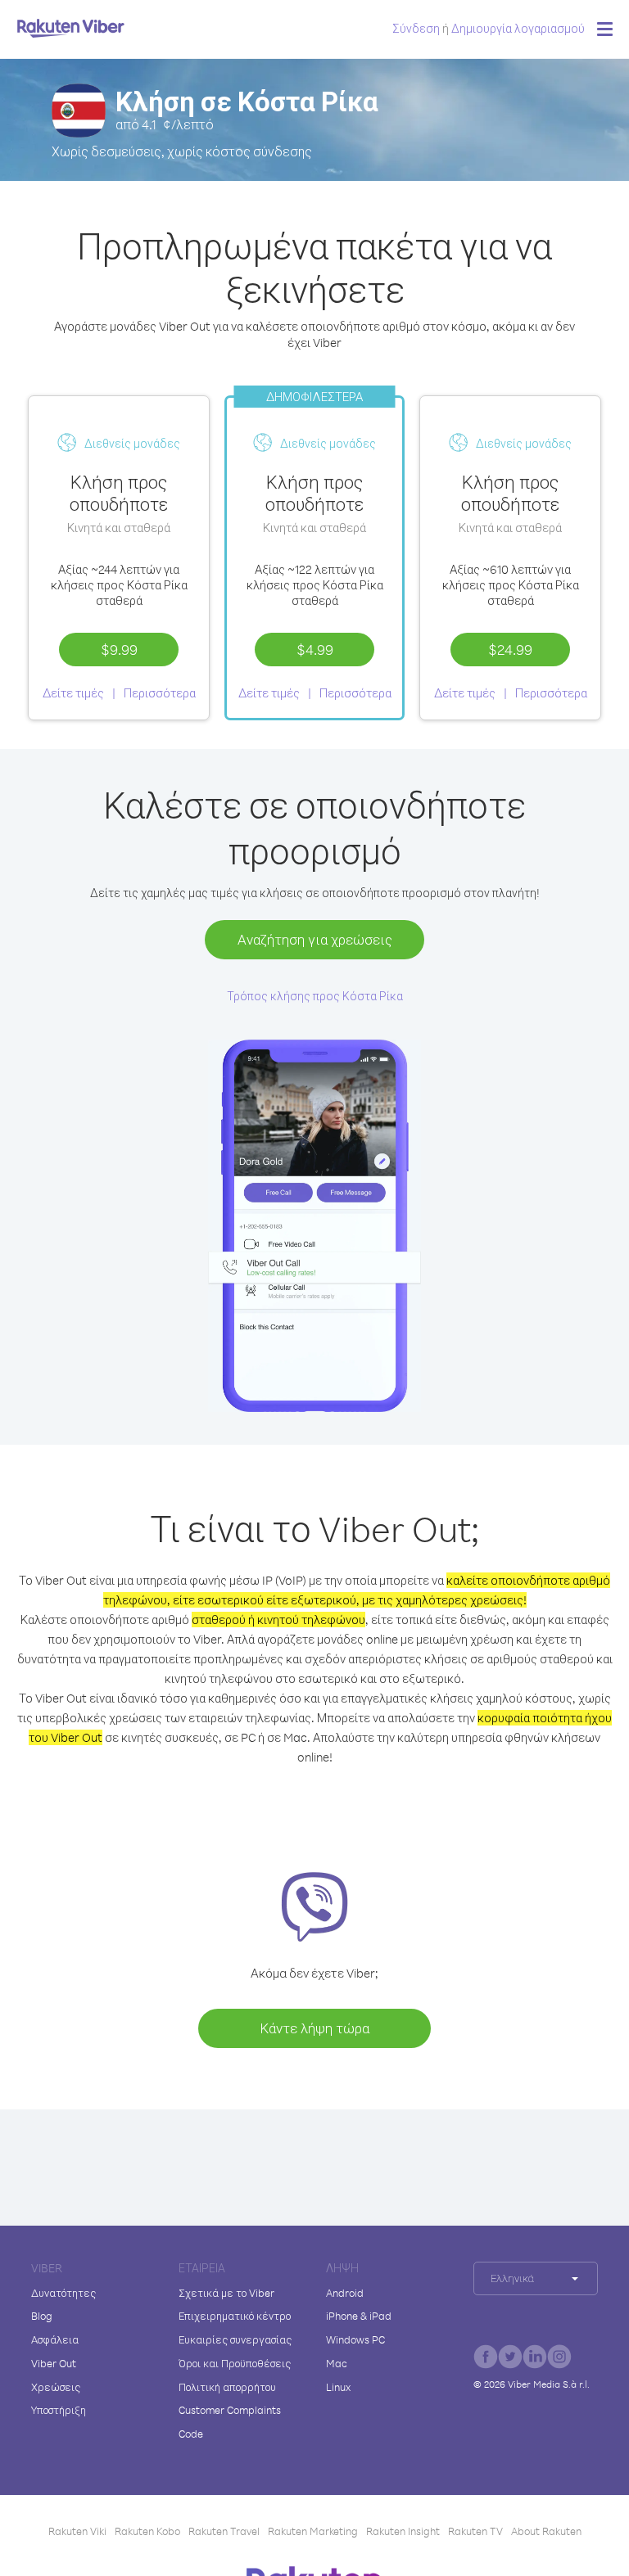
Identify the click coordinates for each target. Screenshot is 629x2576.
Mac (337, 2363)
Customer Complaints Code (230, 2422)
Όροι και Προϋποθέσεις (235, 2363)
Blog (42, 2316)
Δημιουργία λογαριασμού (518, 28)
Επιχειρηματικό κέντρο (235, 2316)
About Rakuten (546, 2531)
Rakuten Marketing (313, 2531)
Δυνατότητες (63, 2293)
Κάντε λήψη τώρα (314, 2028)
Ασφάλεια (55, 2339)
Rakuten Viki (77, 2531)
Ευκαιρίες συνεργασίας (235, 2339)
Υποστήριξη (59, 2410)
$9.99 (119, 649)
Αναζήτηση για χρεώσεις (315, 939)
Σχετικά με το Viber (226, 2293)
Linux (338, 2387)
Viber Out (54, 2363)
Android (345, 2293)
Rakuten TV (475, 2531)
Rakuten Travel (224, 2531)
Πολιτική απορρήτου (227, 2387)
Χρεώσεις (56, 2387)
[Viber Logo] (71, 28)
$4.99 (315, 649)
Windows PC (355, 2339)
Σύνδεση (416, 28)
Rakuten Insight (403, 2531)
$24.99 (510, 649)
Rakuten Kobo (147, 2531)
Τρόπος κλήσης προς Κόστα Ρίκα (315, 996)
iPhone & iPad (359, 2316)
